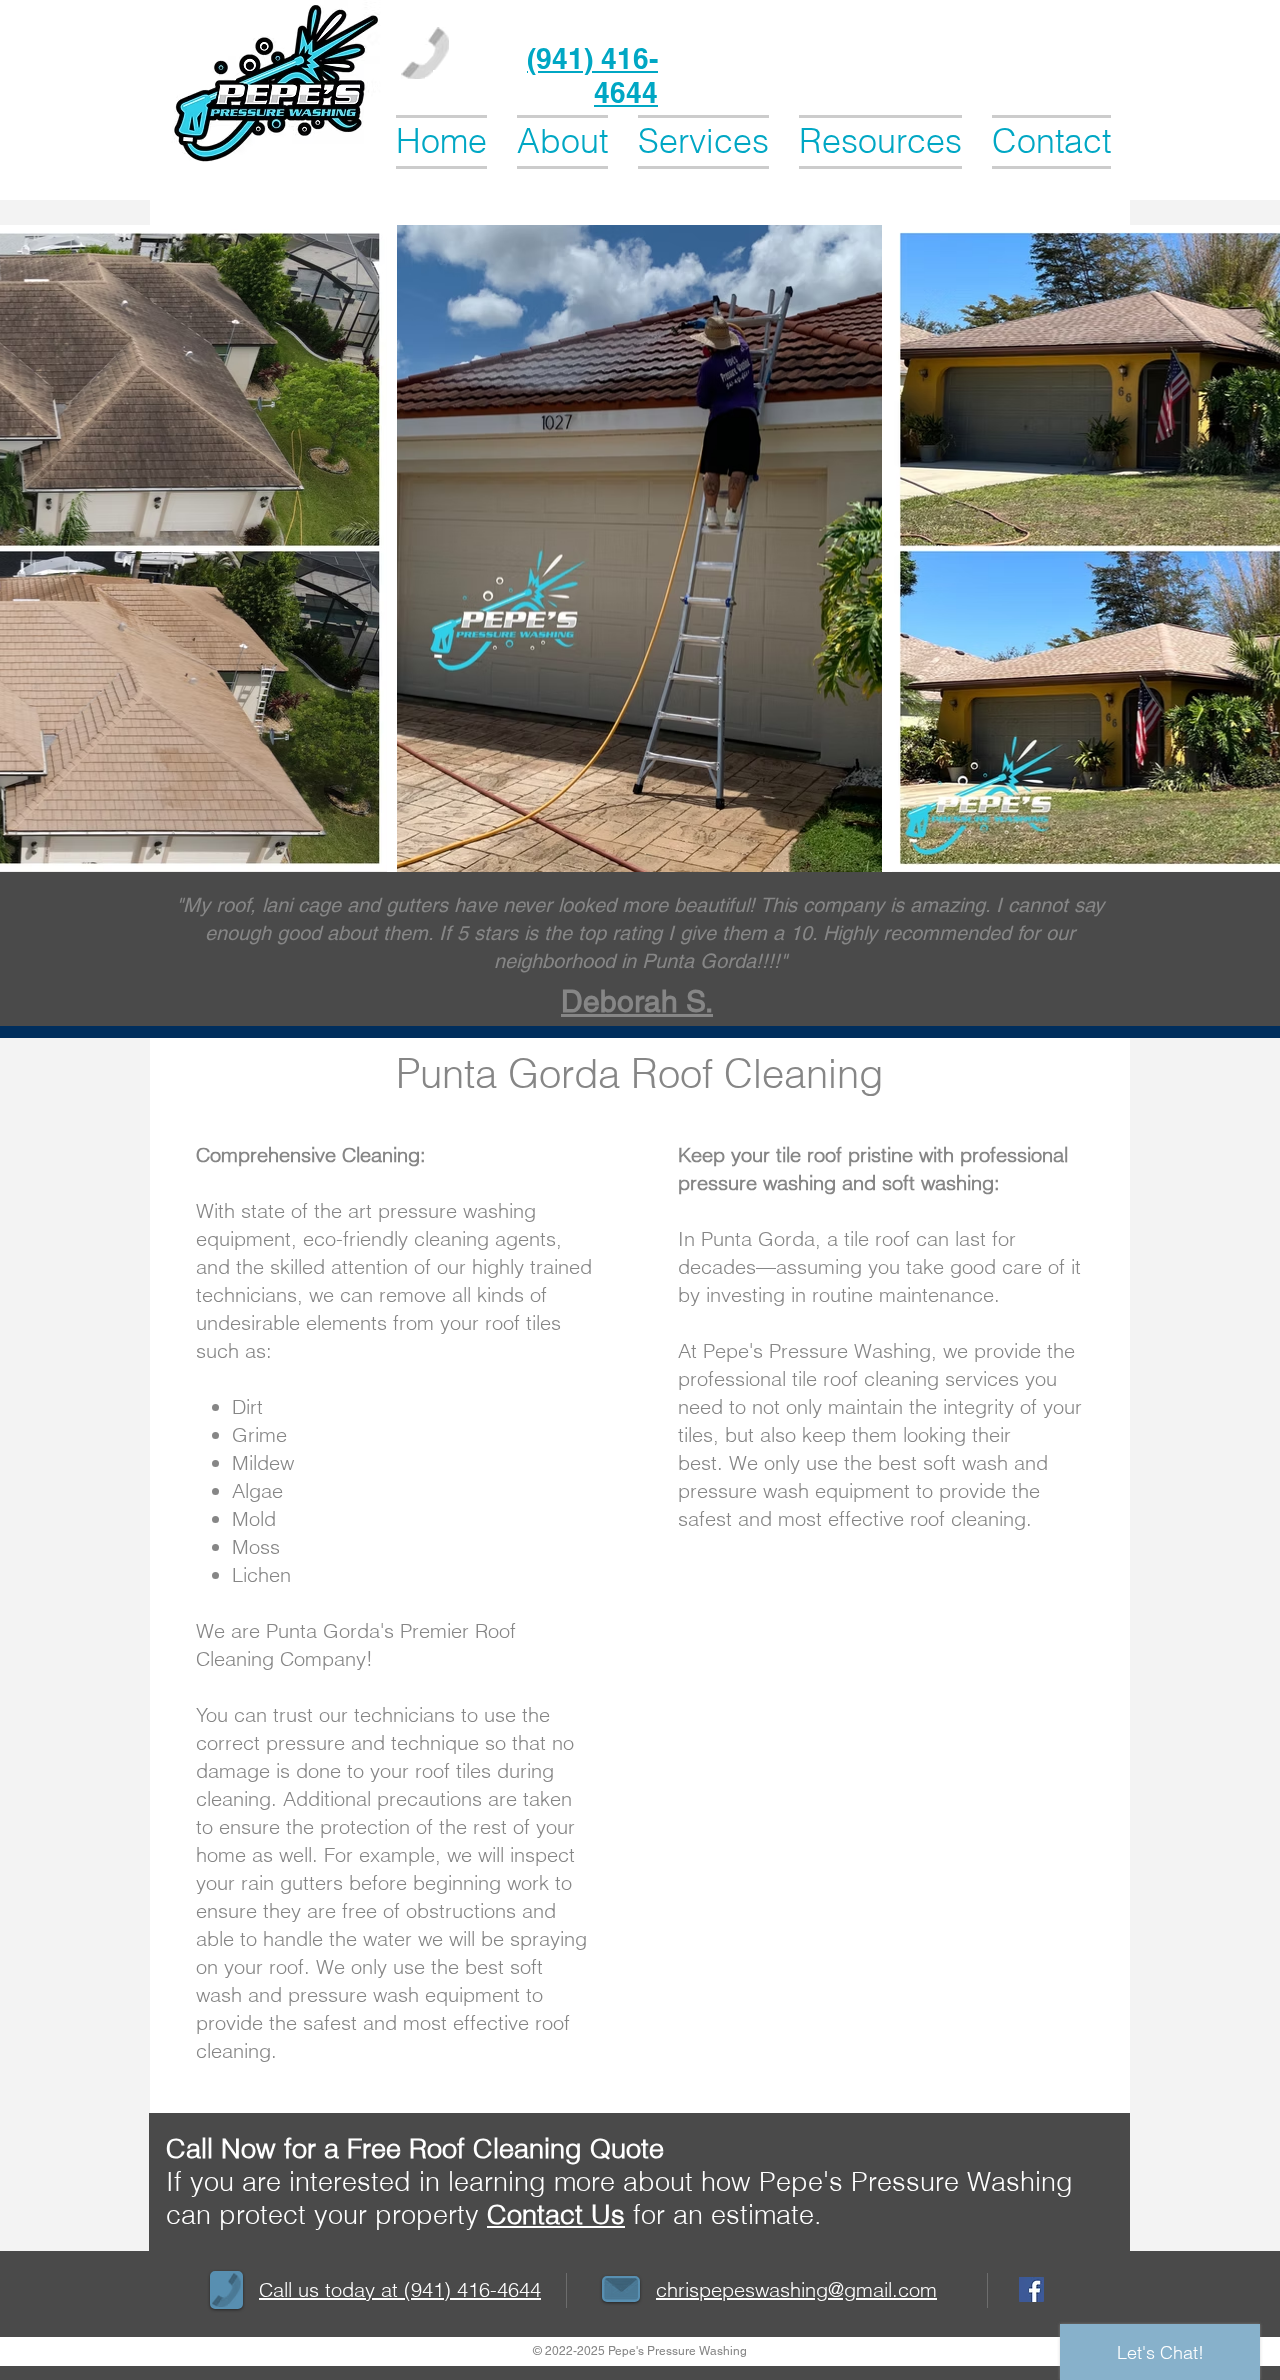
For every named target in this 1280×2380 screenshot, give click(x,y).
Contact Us (556, 2214)
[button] (703, 140)
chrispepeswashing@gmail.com (796, 2289)
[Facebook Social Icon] (1031, 2289)
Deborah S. (637, 1001)
